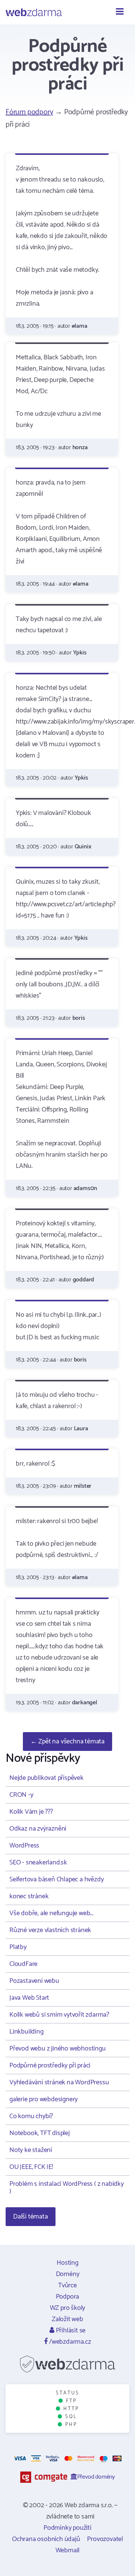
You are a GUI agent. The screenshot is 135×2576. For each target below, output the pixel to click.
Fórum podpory (29, 112)
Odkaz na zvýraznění (38, 1829)
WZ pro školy (68, 2308)
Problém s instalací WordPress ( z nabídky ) (67, 2188)
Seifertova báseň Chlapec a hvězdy (56, 1879)
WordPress (24, 1846)
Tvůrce (67, 2285)
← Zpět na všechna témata (67, 1742)
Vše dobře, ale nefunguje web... (51, 1913)
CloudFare (23, 1964)
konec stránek (29, 1896)
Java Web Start (29, 1998)
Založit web (67, 2319)
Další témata (31, 2217)
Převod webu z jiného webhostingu (58, 2049)
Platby (18, 1947)
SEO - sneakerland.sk (38, 1863)
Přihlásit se (70, 2331)
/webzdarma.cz (69, 2342)
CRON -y (21, 1795)
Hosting (67, 2263)
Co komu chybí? (31, 2116)
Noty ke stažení (31, 2150)
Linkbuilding (26, 2032)
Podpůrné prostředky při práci (50, 2066)
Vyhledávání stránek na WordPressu (59, 2082)
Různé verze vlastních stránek (50, 1930)
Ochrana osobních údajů (46, 2539)
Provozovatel (105, 2539)
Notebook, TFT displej (40, 2133)
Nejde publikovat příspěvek (46, 1778)
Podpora (68, 2297)
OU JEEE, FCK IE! (31, 2167)
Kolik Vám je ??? (31, 1812)
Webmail (68, 2550)
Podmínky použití (67, 2528)
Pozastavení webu (34, 1981)
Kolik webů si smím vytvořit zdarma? (59, 2015)
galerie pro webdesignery (43, 2099)
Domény (68, 2274)
